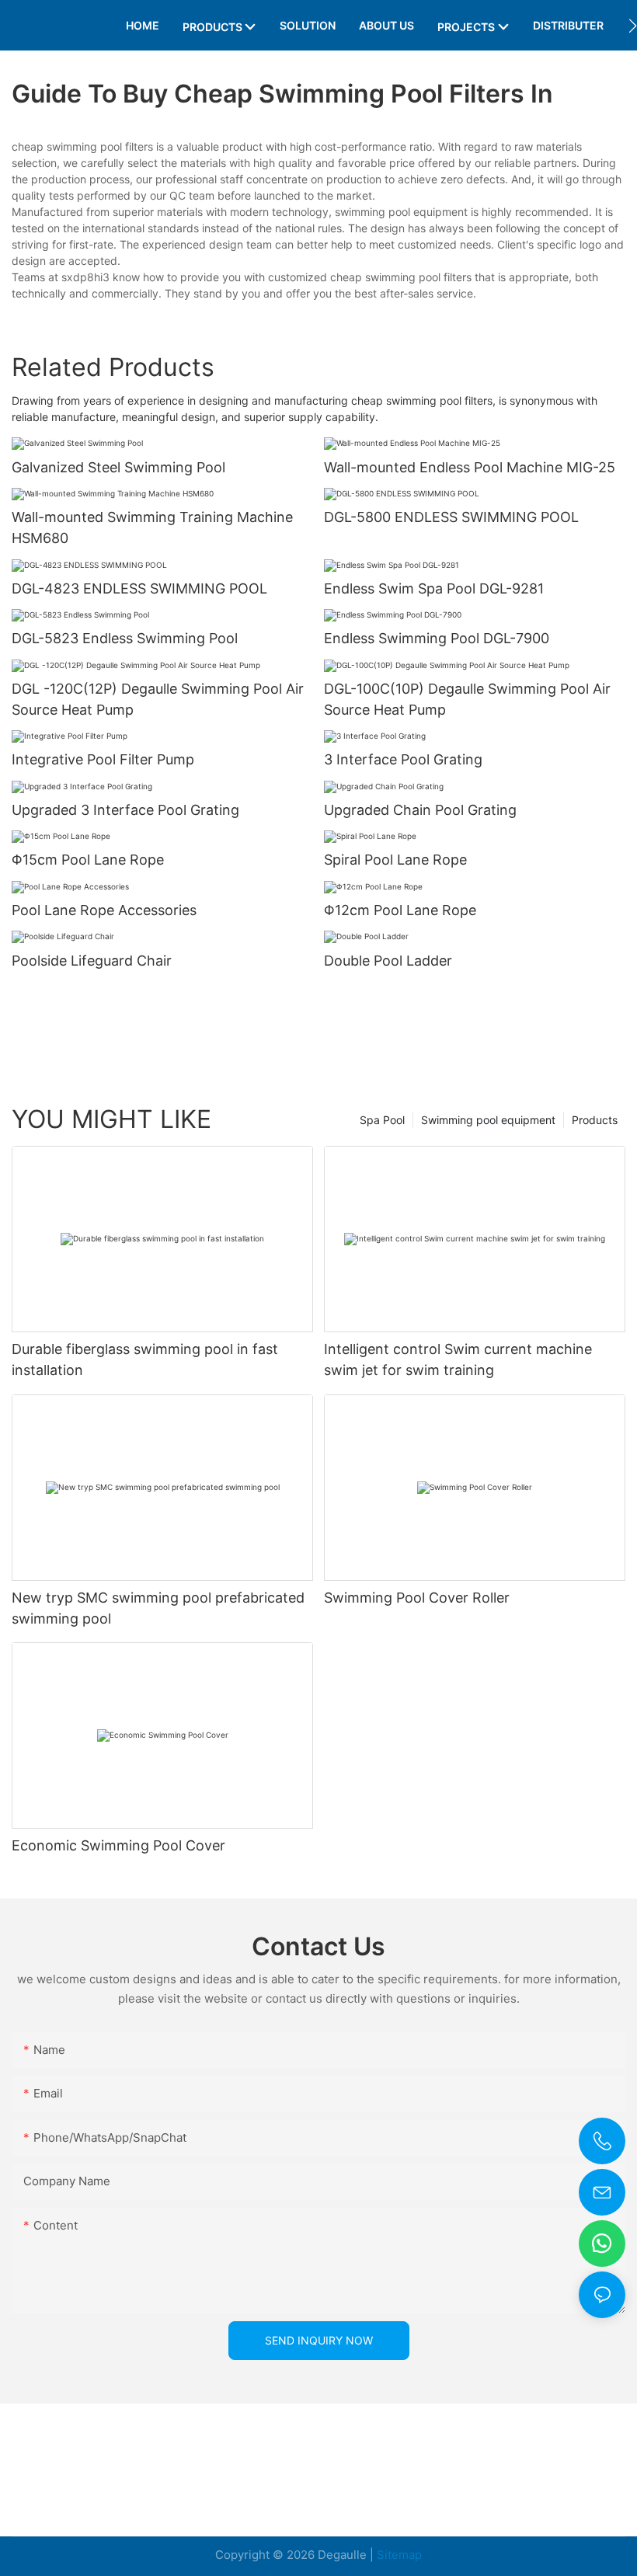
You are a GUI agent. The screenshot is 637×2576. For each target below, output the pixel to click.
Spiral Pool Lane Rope (395, 860)
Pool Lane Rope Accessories (104, 910)
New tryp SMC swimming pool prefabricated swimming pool (158, 1608)
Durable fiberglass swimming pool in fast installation (145, 1359)
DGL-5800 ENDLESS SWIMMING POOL (451, 517)
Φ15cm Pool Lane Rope (88, 860)
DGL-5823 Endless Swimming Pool (125, 638)
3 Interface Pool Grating (403, 759)
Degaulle (342, 2555)
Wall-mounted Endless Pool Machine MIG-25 (470, 467)
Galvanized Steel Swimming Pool (118, 467)
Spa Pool (382, 1120)
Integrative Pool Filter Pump (103, 759)
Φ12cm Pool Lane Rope (400, 910)
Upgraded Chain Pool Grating (420, 810)
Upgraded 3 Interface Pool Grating (125, 810)
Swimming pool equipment (488, 1120)
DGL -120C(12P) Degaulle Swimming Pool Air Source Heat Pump (158, 699)
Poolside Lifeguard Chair (92, 961)
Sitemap (399, 2555)
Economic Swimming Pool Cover (118, 1845)
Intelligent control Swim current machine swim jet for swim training (458, 1359)
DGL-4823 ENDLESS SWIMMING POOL (139, 588)
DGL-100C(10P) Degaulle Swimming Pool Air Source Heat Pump (467, 699)
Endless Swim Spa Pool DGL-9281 (434, 588)
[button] (633, 26)
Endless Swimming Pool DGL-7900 (437, 638)
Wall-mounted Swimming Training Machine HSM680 (152, 527)
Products (595, 1120)
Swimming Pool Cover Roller (417, 1598)
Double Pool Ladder (388, 961)
